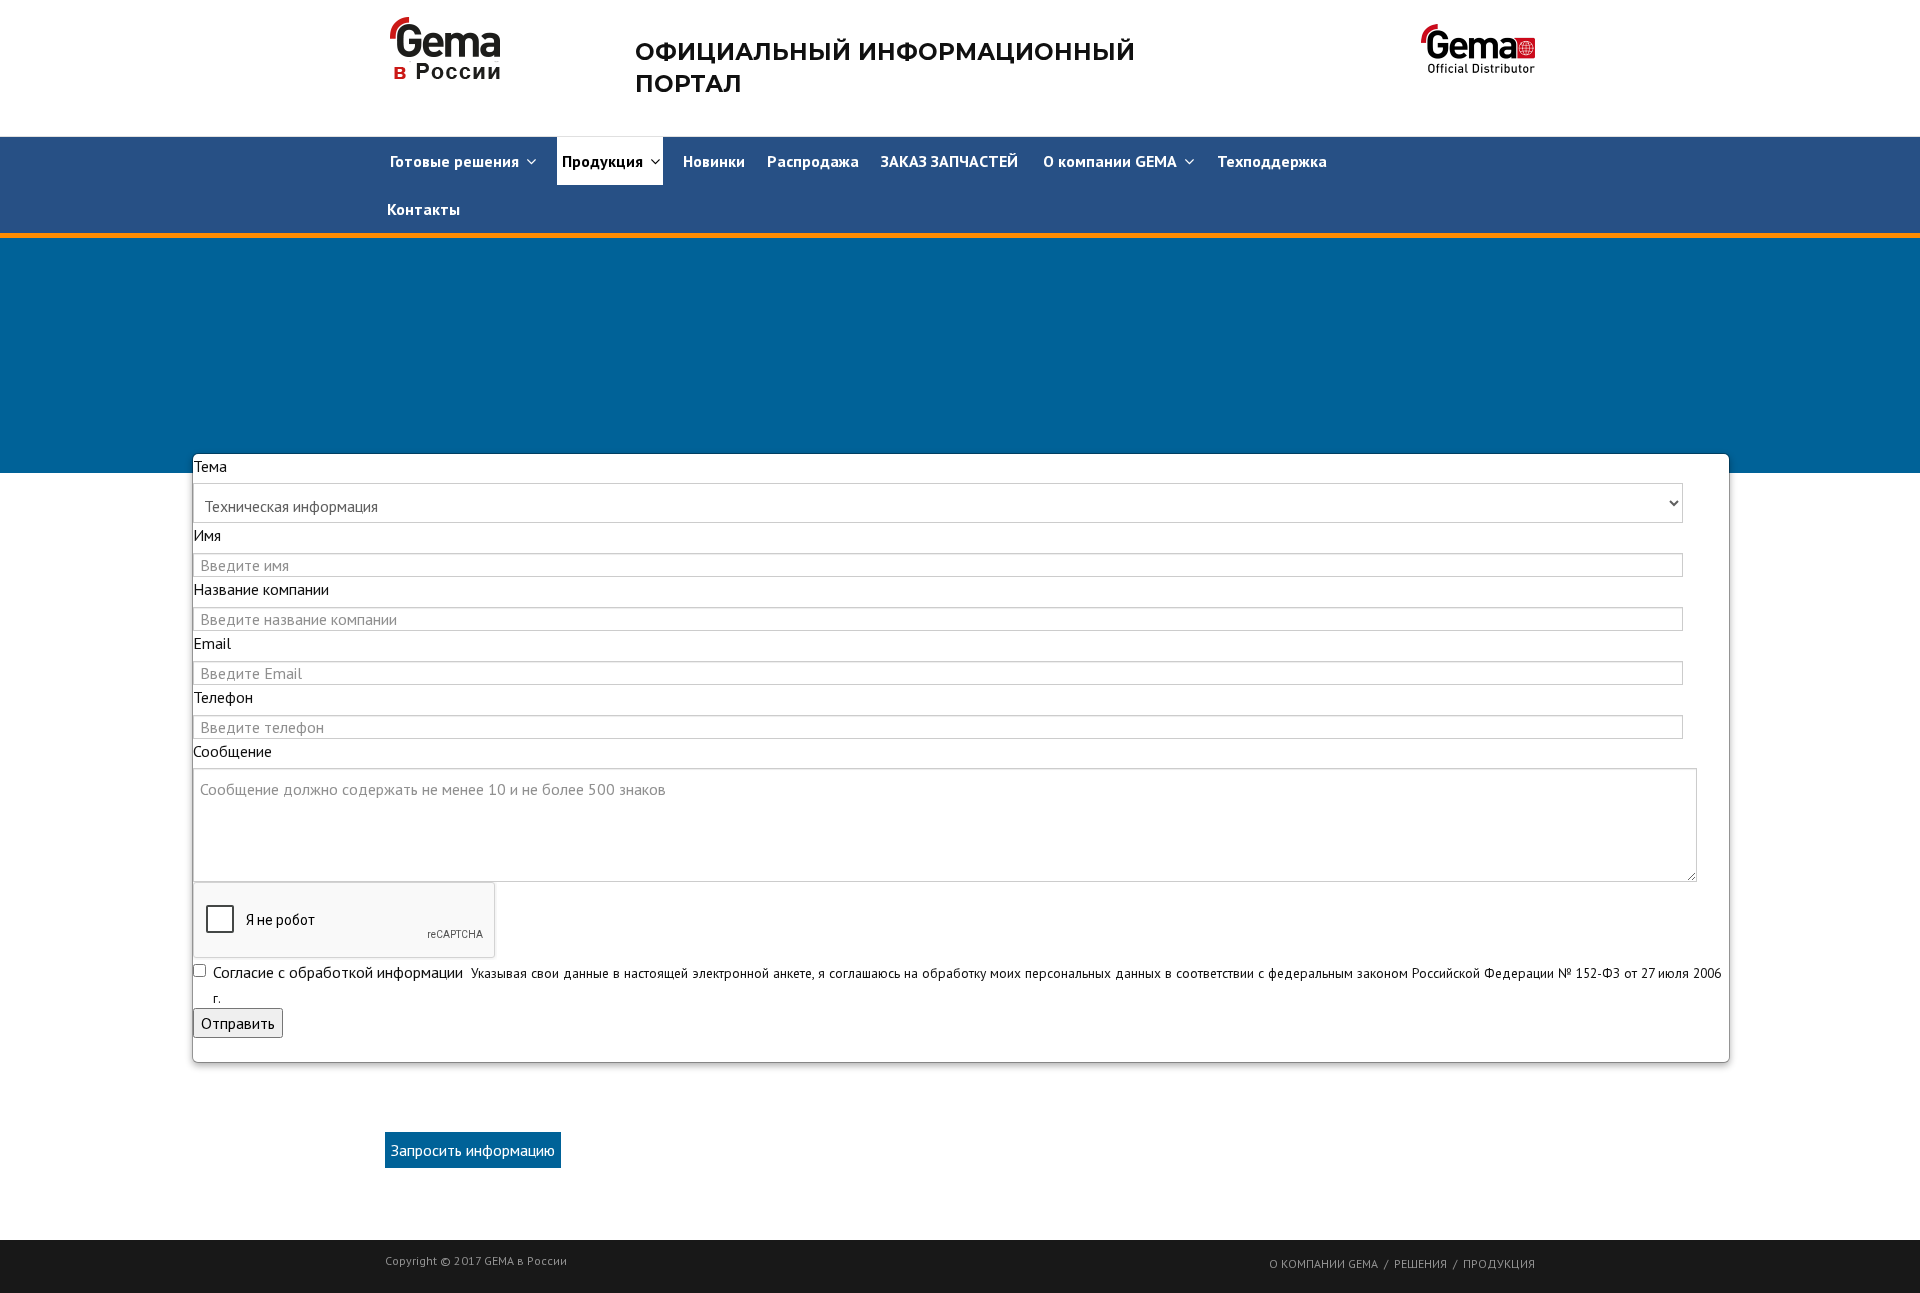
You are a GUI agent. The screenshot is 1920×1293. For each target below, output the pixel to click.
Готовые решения (454, 161)
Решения (1420, 1263)
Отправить (238, 1023)
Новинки (714, 161)
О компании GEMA (1110, 161)
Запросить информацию (473, 1150)
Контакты (423, 209)
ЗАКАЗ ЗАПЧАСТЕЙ (949, 161)
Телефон (223, 697)
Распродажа (813, 161)
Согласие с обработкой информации (340, 972)
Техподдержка (1272, 161)
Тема (210, 466)
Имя (207, 535)
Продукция (602, 161)
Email (212, 643)
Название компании (261, 589)
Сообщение (232, 751)
